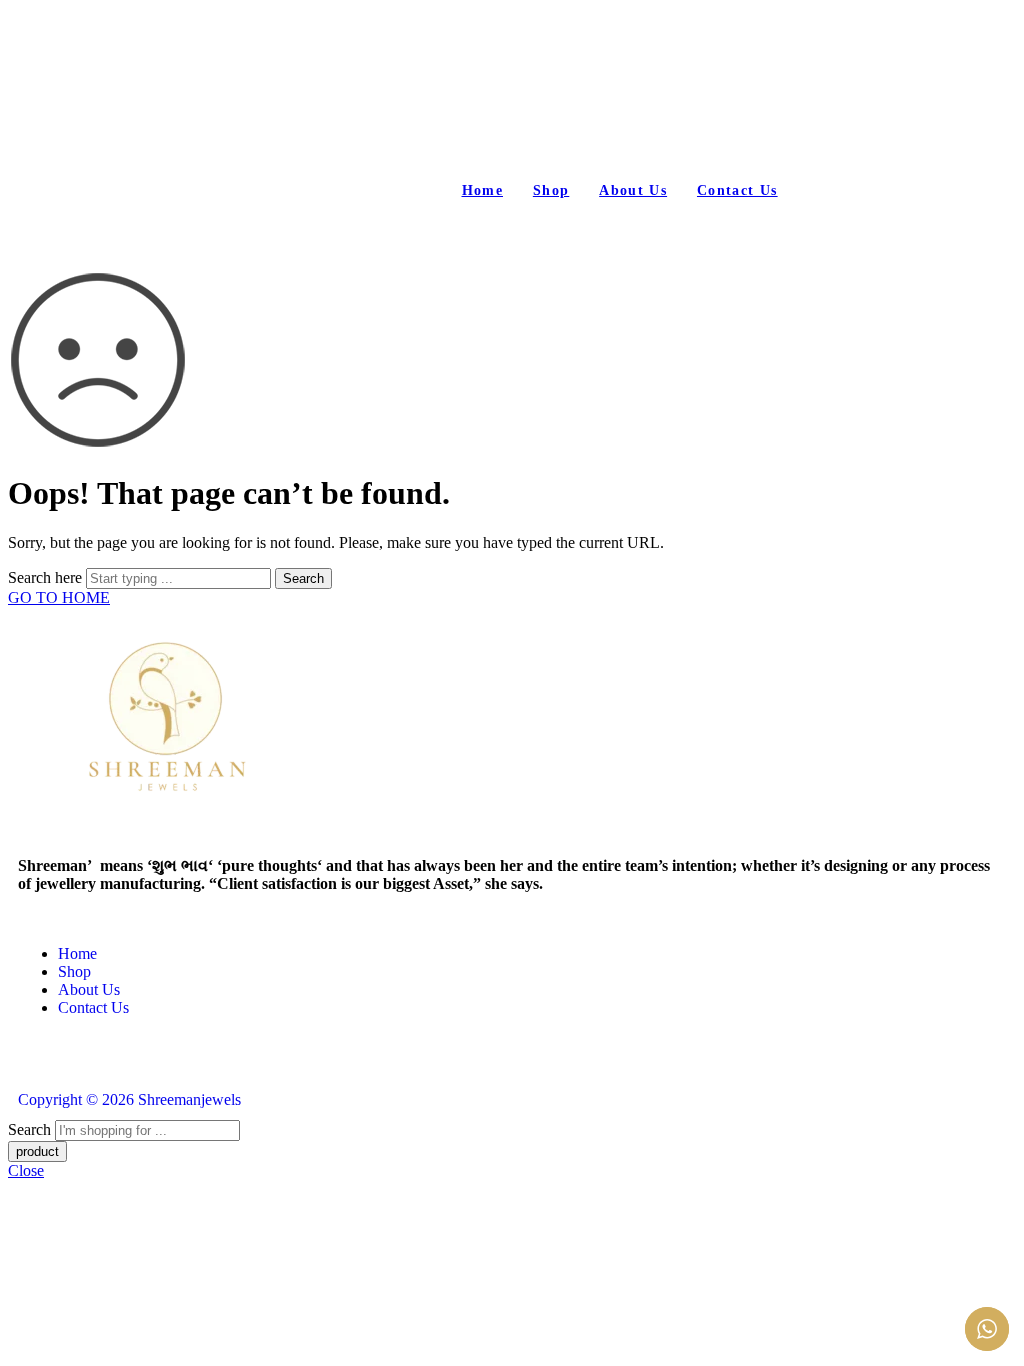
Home (482, 190)
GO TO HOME (59, 597)
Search (303, 578)
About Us (633, 190)
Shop (551, 190)
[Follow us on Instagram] (36, 1061)
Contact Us (737, 190)
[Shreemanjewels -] (308, 102)
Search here (47, 577)
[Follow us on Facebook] (24, 1061)
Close (26, 1170)
